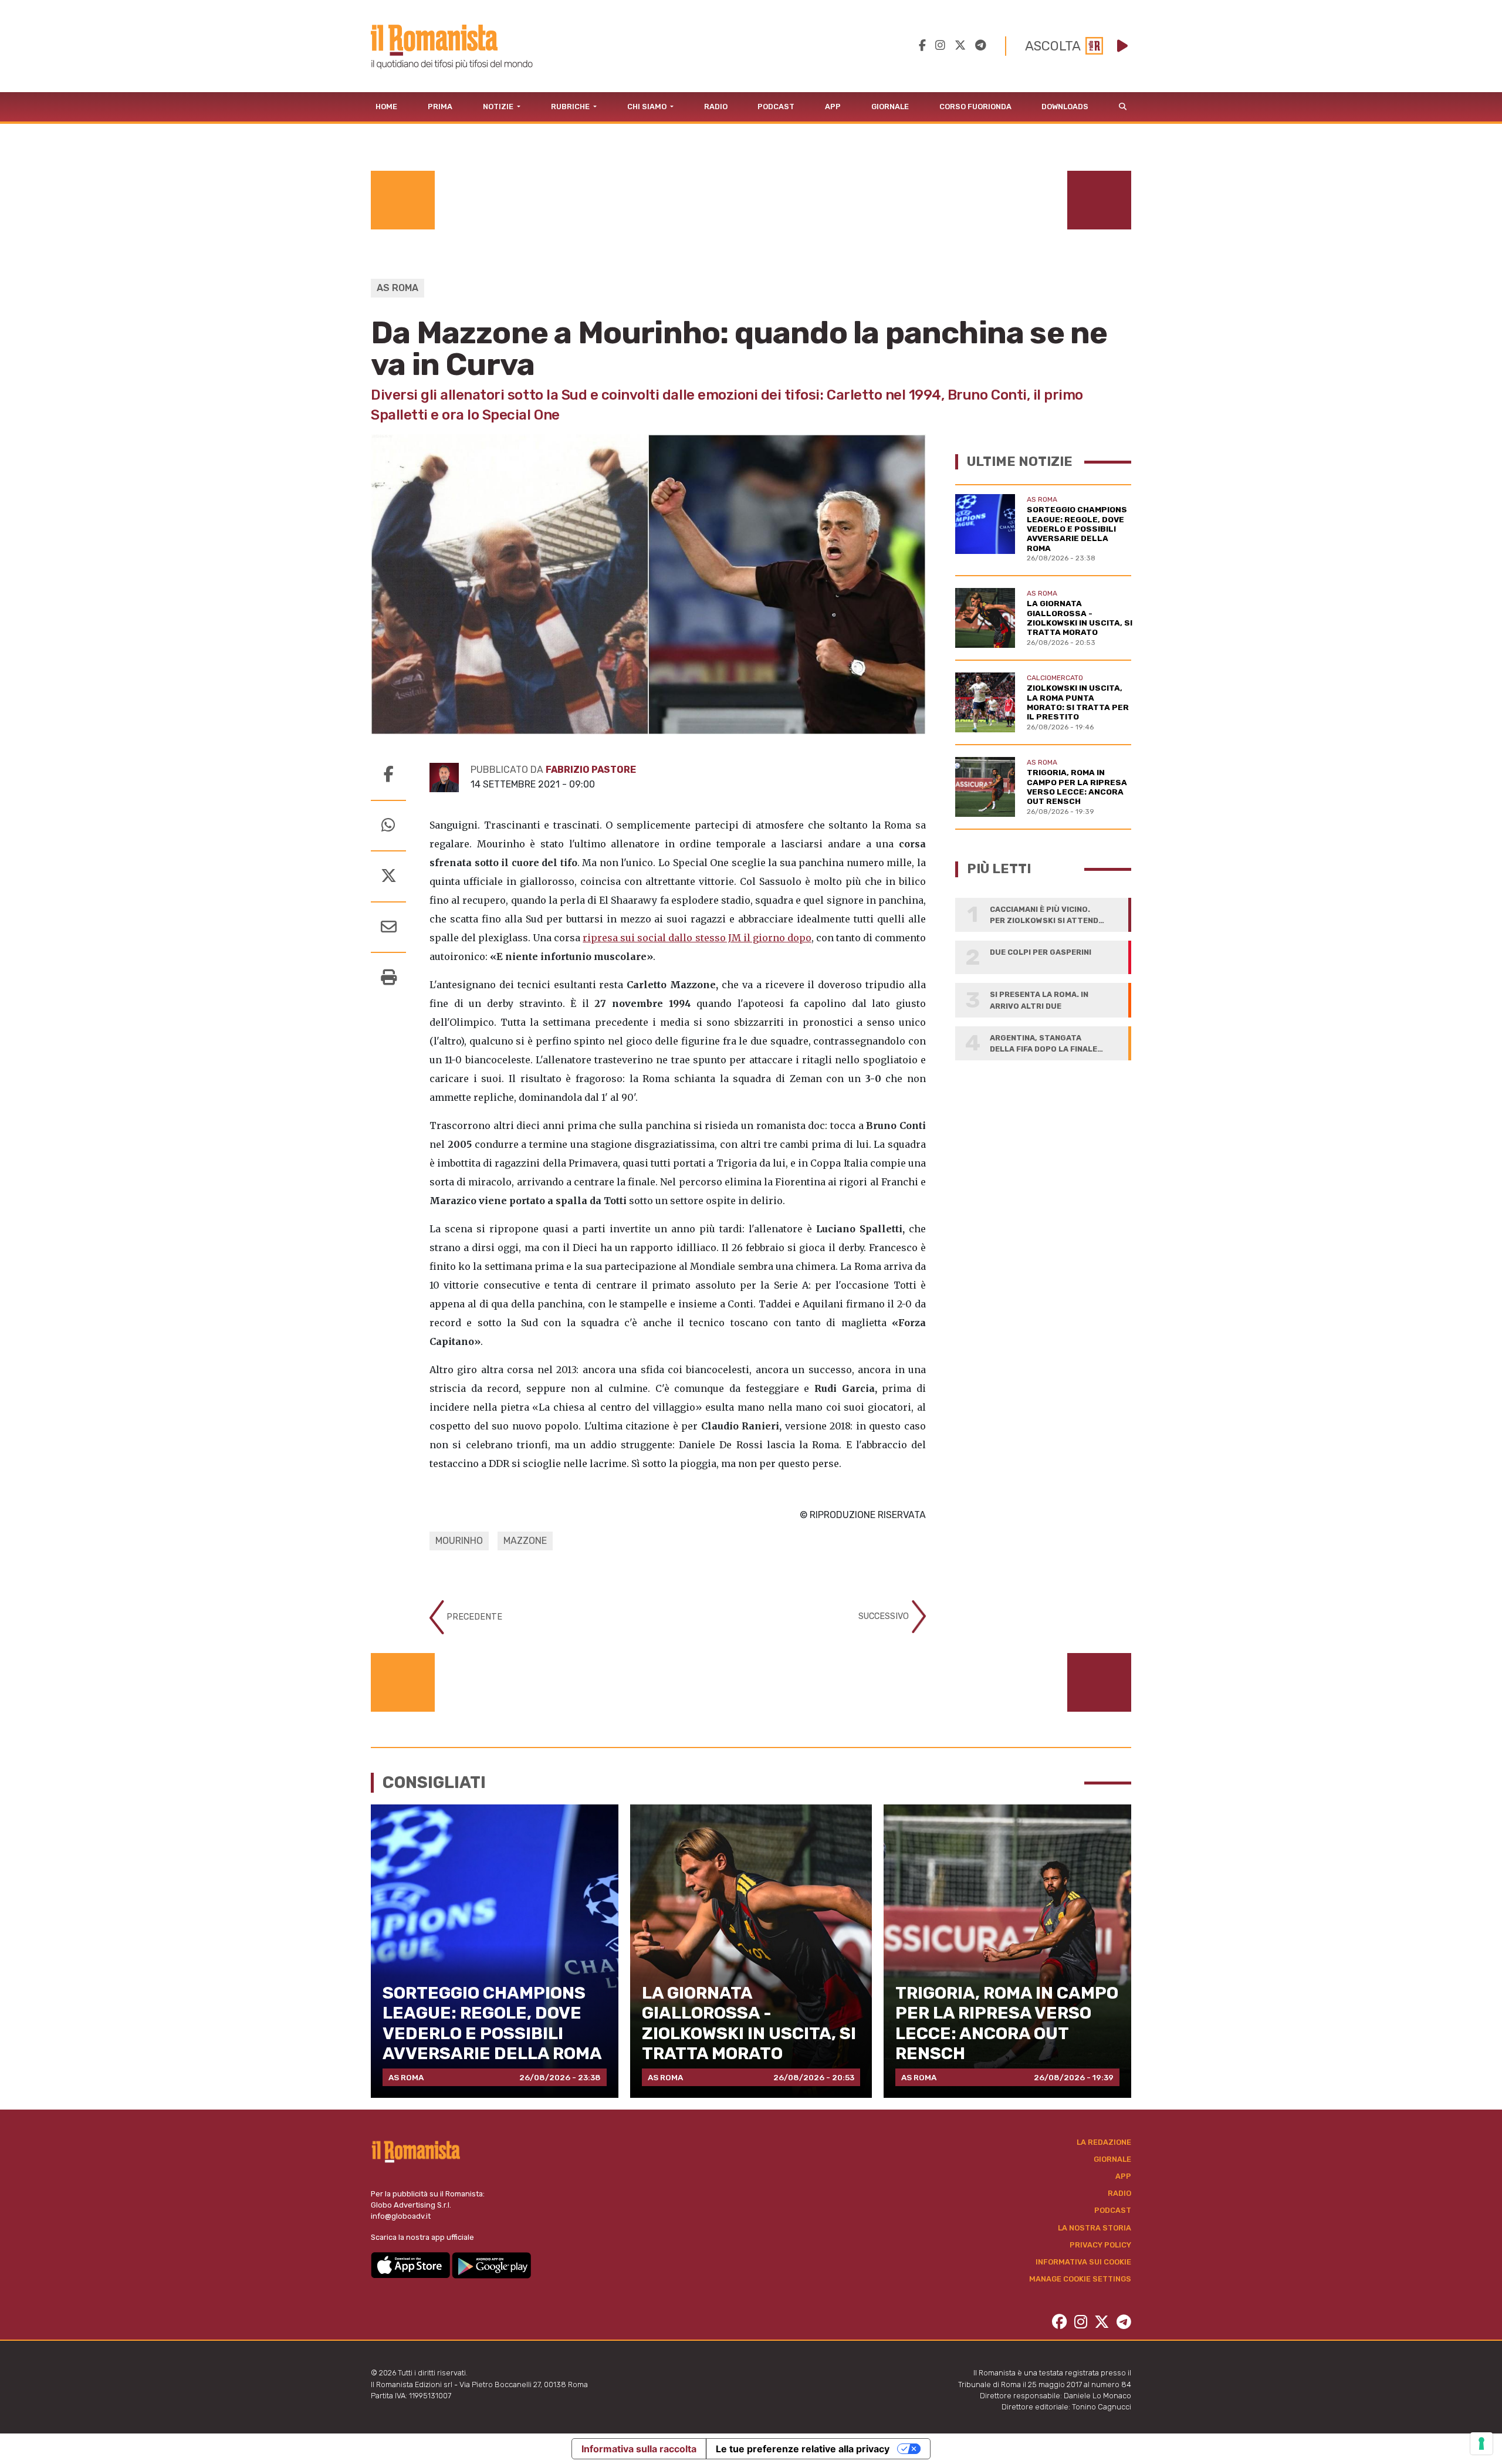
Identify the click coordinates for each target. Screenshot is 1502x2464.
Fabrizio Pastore (591, 770)
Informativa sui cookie (1083, 2262)
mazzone (525, 1541)
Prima (440, 107)
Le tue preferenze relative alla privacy (803, 2449)
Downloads (1065, 107)
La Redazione (1104, 2142)
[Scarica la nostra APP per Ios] (411, 2265)
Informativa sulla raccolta (639, 2449)
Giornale (890, 107)
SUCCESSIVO (885, 1616)
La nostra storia (1095, 2228)
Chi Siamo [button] (648, 107)
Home (386, 107)
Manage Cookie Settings (1080, 2279)
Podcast (776, 107)
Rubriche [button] (571, 107)
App (833, 107)
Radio (716, 107)
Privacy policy (1100, 2245)
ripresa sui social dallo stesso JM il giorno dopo (697, 938)
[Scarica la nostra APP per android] (491, 2265)
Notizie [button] (499, 107)
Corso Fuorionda (975, 107)
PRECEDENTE (473, 1617)
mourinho (459, 1541)
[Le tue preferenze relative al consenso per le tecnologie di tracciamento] (1481, 2443)
